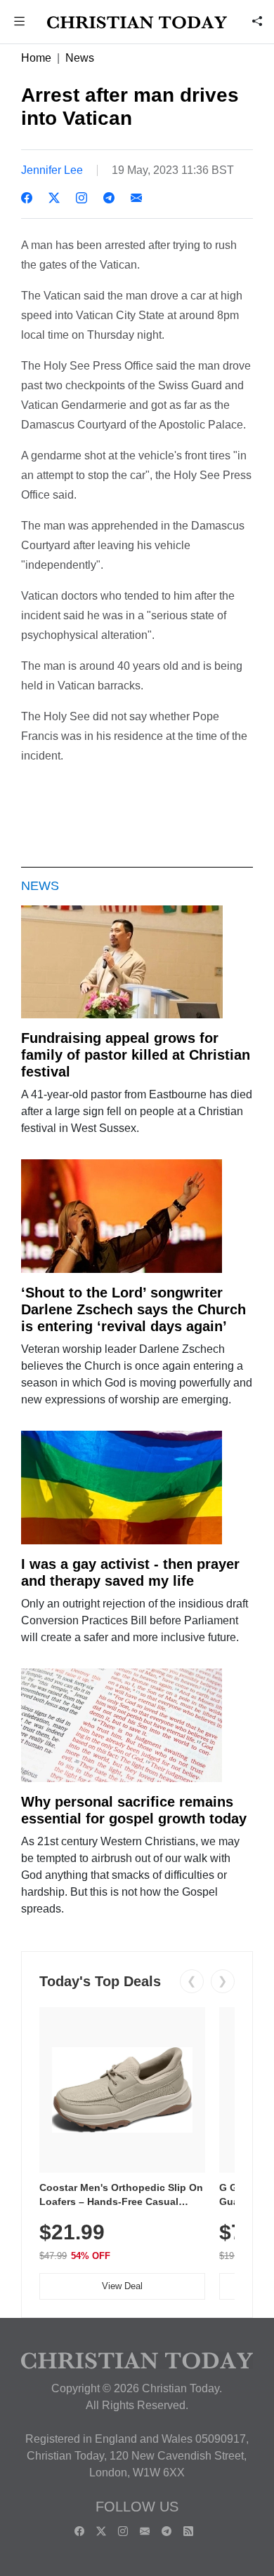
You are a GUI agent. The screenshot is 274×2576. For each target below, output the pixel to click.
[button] (20, 23)
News (80, 58)
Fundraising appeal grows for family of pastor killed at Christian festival (136, 1055)
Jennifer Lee (52, 170)
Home (36, 58)
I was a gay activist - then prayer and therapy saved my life (130, 1572)
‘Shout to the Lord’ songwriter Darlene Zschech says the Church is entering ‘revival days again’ (133, 1309)
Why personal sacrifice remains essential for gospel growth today (134, 1810)
